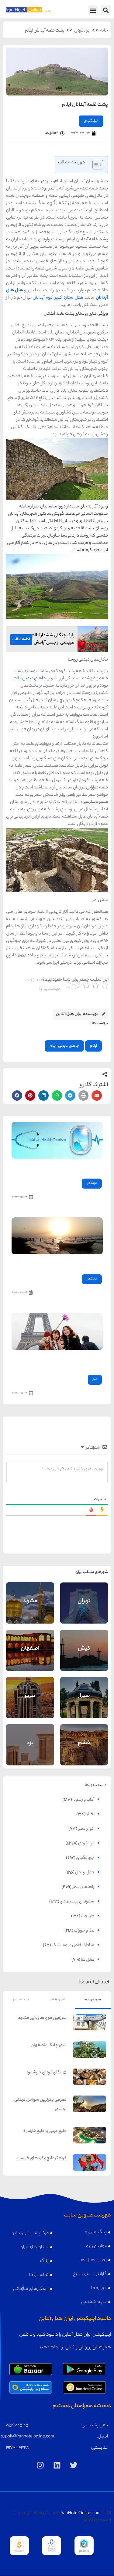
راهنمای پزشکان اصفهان (80, 1167)
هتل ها (88, 1960)
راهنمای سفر (83, 1887)
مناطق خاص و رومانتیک (73, 1945)
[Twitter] (74, 2465)
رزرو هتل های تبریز (30, 1703)
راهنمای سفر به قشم (84, 1738)
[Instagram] (40, 2465)
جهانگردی (85, 1858)
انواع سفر (86, 1829)
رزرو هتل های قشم (84, 1751)
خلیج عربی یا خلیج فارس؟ (45, 2131)
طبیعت (88, 1916)
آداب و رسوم (83, 1800)
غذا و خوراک (84, 1931)
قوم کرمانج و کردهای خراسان (41, 2159)
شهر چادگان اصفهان (49, 2046)
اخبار (95, 1379)
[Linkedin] (57, 2465)
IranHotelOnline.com (81, 2514)
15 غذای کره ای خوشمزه (47, 2073)
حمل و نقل (85, 1873)
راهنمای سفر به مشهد (30, 1596)
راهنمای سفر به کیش (84, 1643)
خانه (104, 31)
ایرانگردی (82, 31)
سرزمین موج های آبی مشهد (42, 2018)
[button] (106, 10)
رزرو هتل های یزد (30, 1751)
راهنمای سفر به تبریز (30, 1690)
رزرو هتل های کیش (84, 1656)
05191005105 (17, 2426)
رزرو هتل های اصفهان (30, 1656)
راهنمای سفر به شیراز (84, 1690)
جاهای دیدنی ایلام (30, 679)
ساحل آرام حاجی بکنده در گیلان (75, 1263)
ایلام (93, 1046)
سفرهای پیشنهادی (77, 1902)
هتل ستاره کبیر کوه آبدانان (58, 298)
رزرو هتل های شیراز (84, 1703)
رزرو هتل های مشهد (30, 1609)
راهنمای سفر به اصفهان (30, 1643)
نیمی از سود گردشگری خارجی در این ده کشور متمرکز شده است (59, 1361)
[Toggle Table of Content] (95, 165)
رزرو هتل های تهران (84, 1609)
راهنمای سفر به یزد (30, 1738)
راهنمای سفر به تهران (84, 1596)
